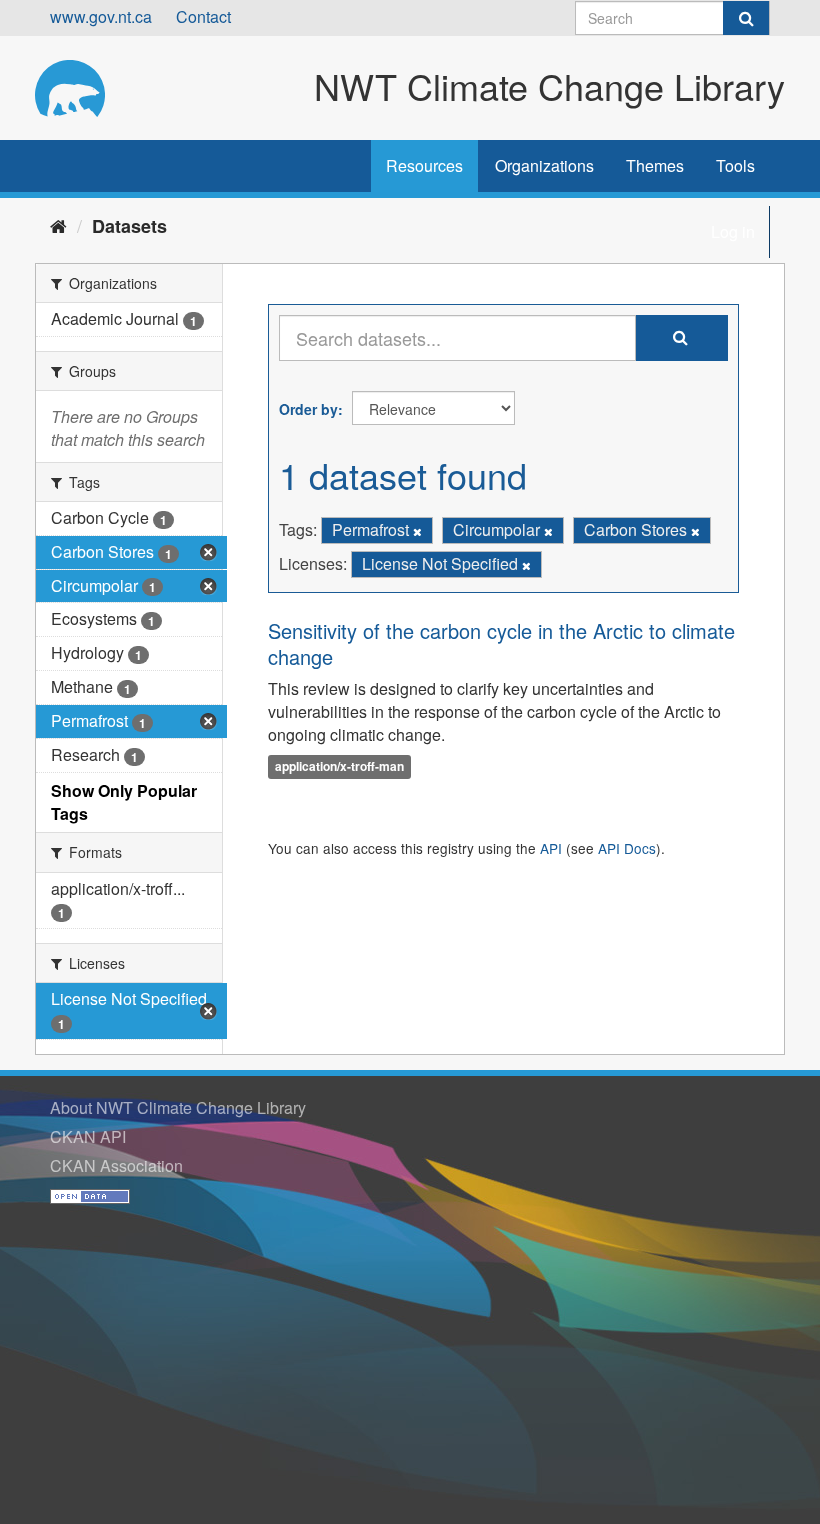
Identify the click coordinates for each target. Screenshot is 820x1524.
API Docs (627, 848)
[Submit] (746, 18)
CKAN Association (116, 1165)
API (551, 848)
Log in (733, 231)
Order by (308, 409)
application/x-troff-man (339, 766)
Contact (203, 16)
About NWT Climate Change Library (178, 1107)
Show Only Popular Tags (124, 802)
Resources (424, 165)
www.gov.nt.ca (101, 16)
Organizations (544, 165)
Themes (655, 165)
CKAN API (88, 1136)
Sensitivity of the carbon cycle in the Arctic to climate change (501, 643)
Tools (735, 165)
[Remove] (417, 531)
